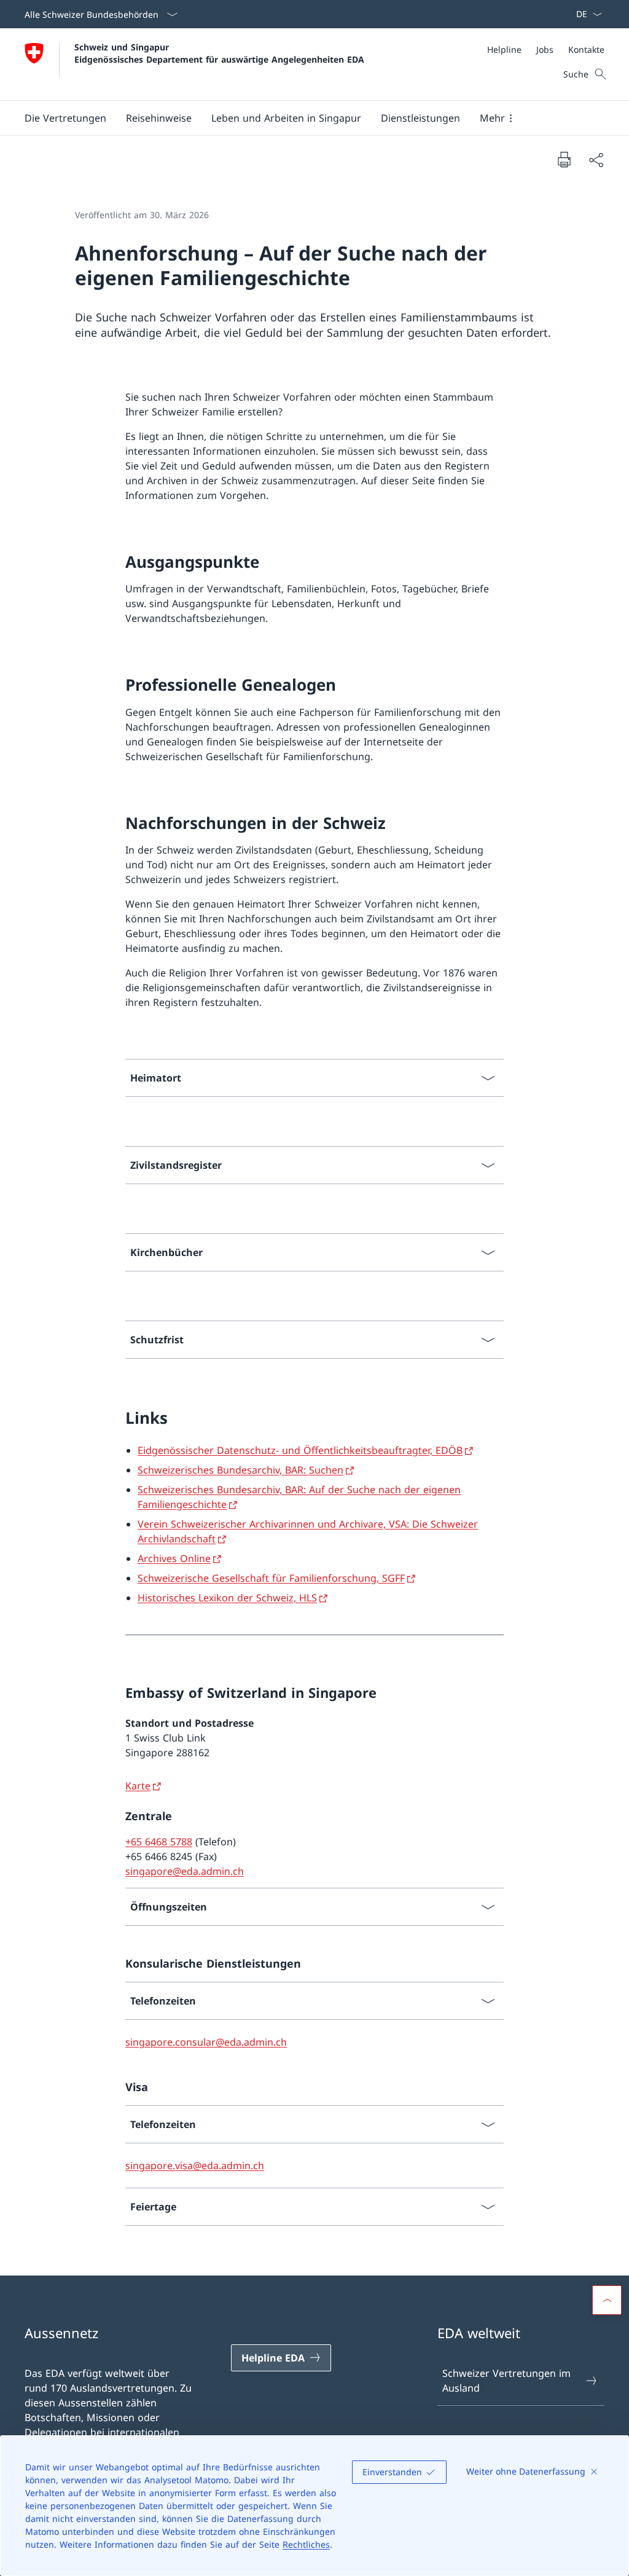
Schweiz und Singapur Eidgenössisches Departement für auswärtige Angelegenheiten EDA (219, 53)
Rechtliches (306, 2544)
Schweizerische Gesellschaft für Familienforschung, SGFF (271, 1578)
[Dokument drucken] (564, 159)
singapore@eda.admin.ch (185, 1871)
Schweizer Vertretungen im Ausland (506, 2381)
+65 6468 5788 (159, 1842)
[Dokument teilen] (596, 160)
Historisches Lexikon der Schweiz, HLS (227, 1598)
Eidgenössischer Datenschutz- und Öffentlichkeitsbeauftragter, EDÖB (300, 1450)
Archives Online (174, 1558)
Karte (138, 1786)
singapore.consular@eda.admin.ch (206, 2042)
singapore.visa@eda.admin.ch (195, 2166)
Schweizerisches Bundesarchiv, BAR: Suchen (240, 1470)
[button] (65, 118)
